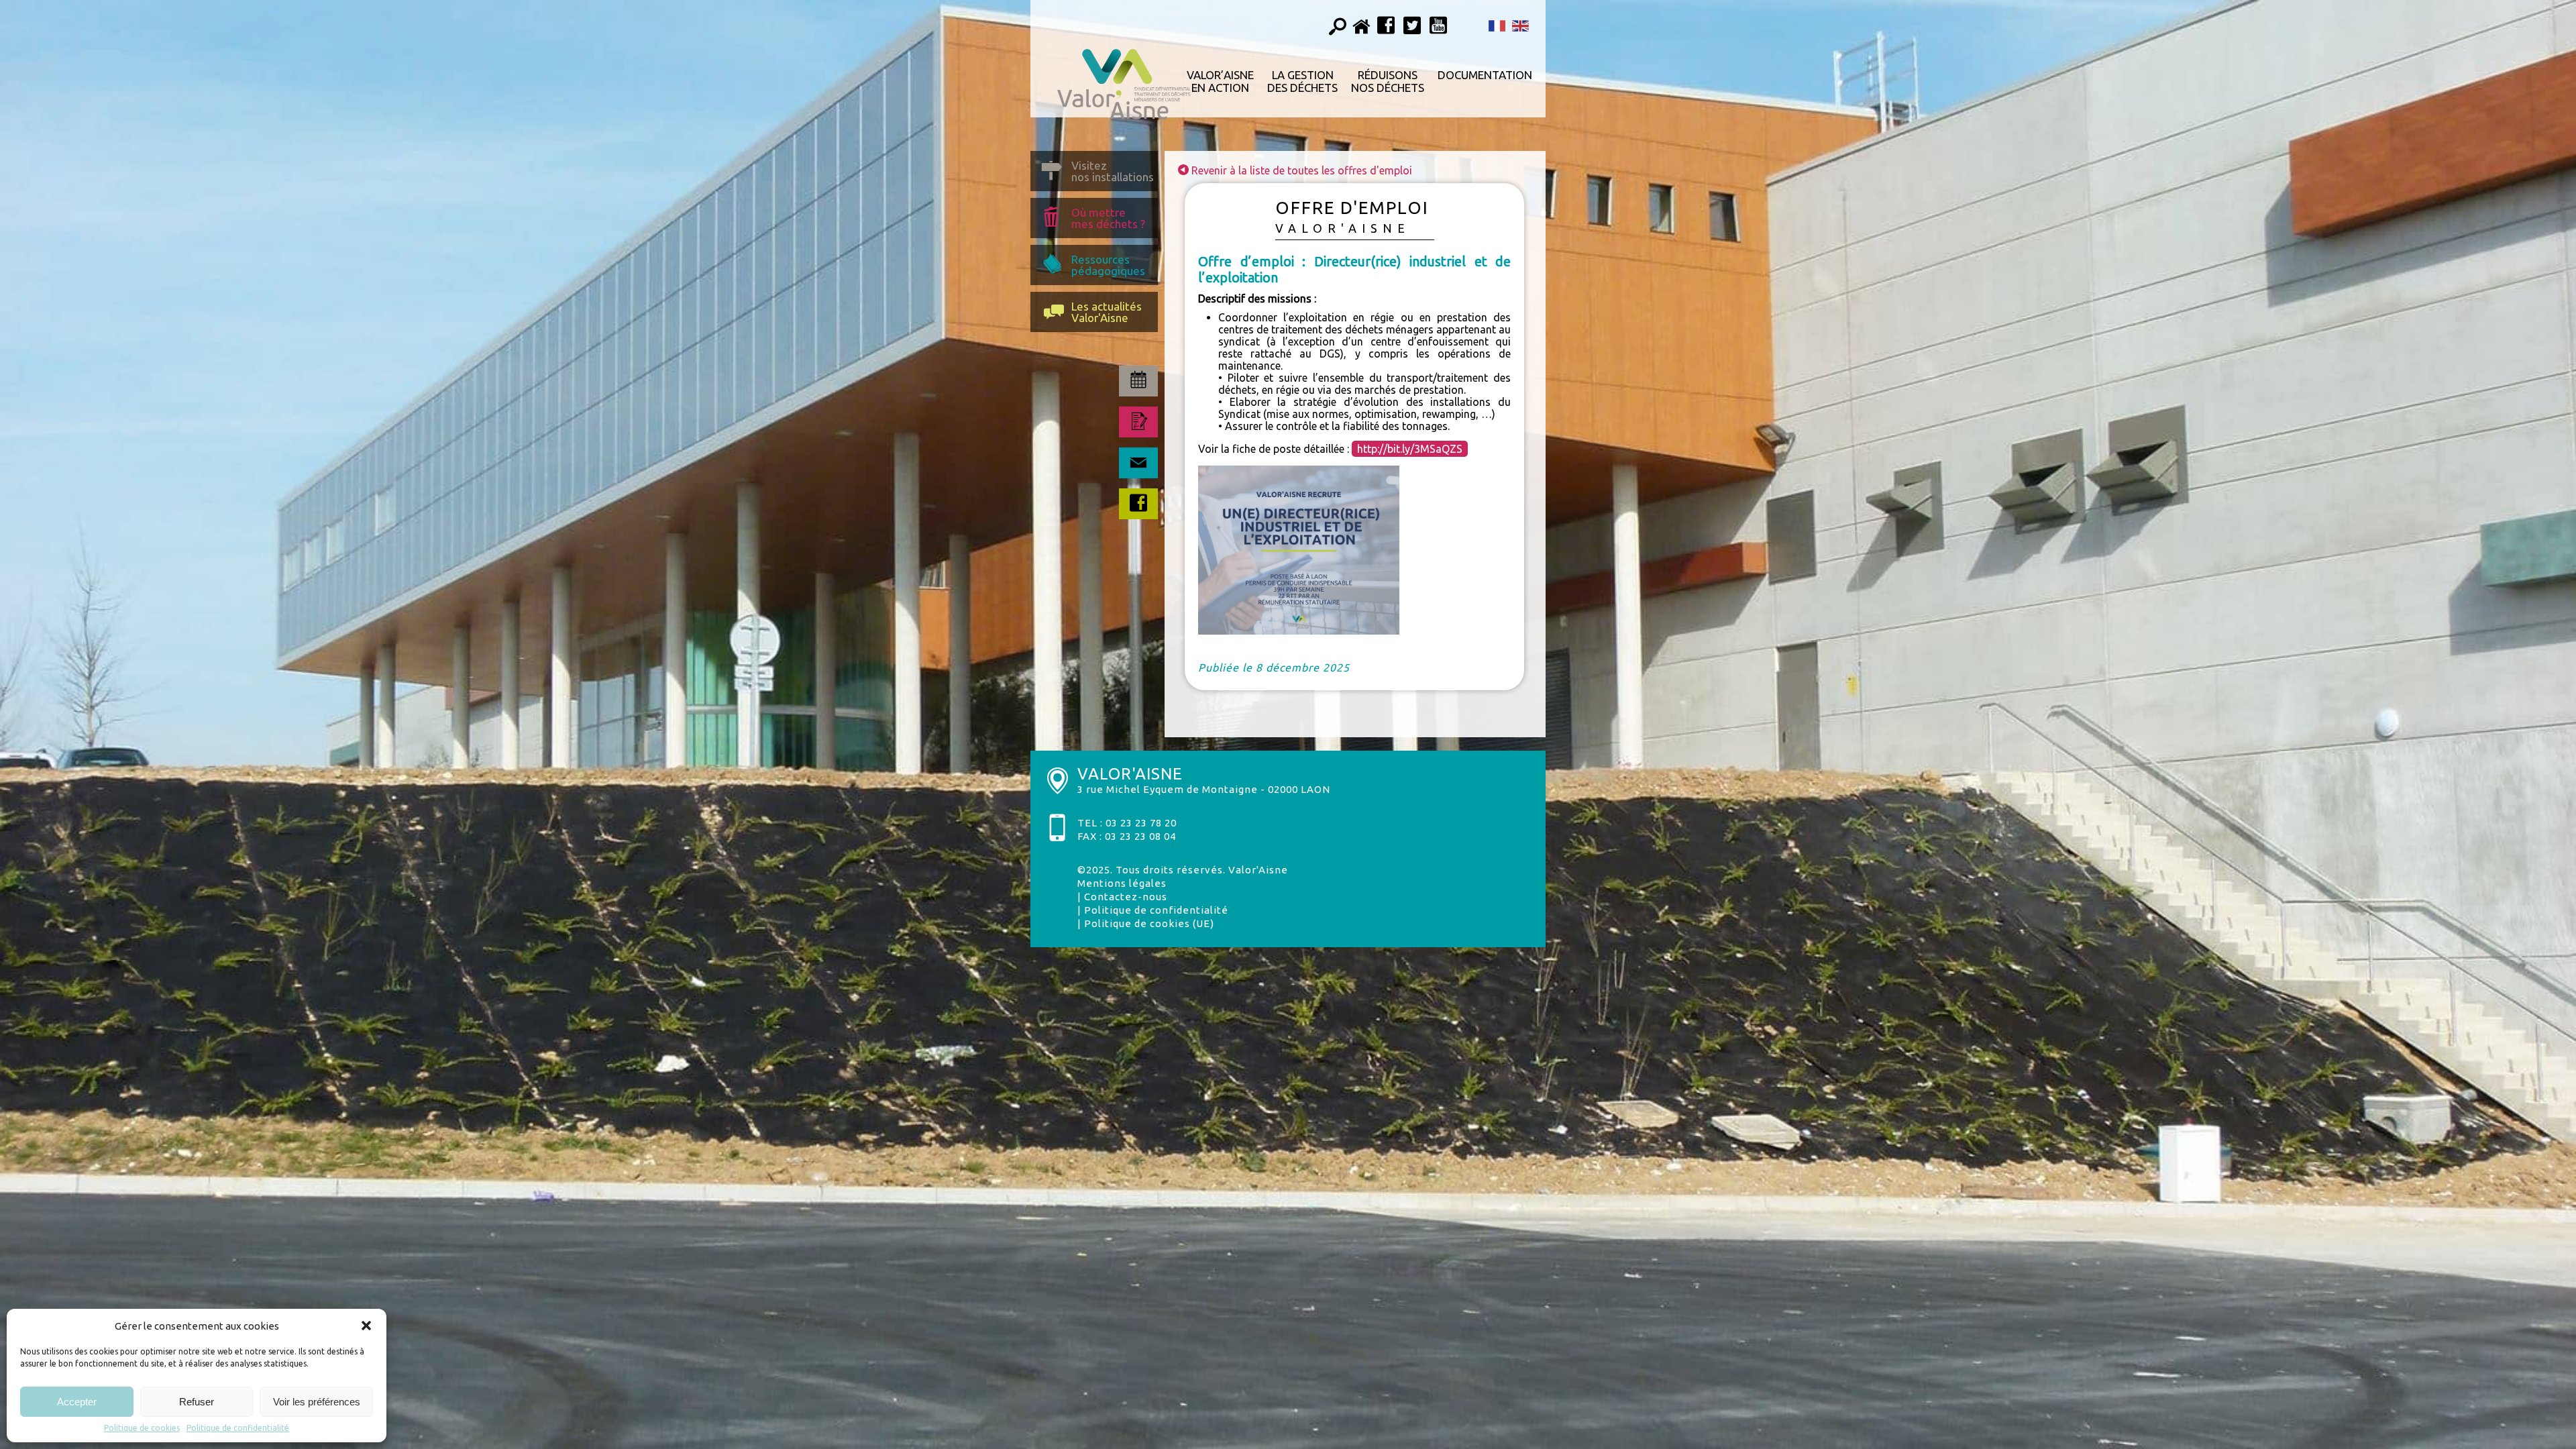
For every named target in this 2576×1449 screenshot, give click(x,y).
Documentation (1485, 75)
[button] (366, 1326)
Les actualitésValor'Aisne (1107, 312)
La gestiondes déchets (1302, 81)
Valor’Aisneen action (1220, 81)
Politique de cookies (142, 1428)
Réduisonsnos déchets (1388, 81)
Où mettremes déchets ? (1108, 218)
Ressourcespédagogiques (1108, 265)
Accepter (77, 1402)
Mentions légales (1122, 883)
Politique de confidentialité (238, 1428)
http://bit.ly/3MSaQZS (1410, 449)
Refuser (197, 1402)
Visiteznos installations (1113, 171)
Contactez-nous (1126, 897)
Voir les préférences (317, 1402)
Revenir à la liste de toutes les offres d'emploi (1300, 170)
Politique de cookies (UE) (1149, 923)
